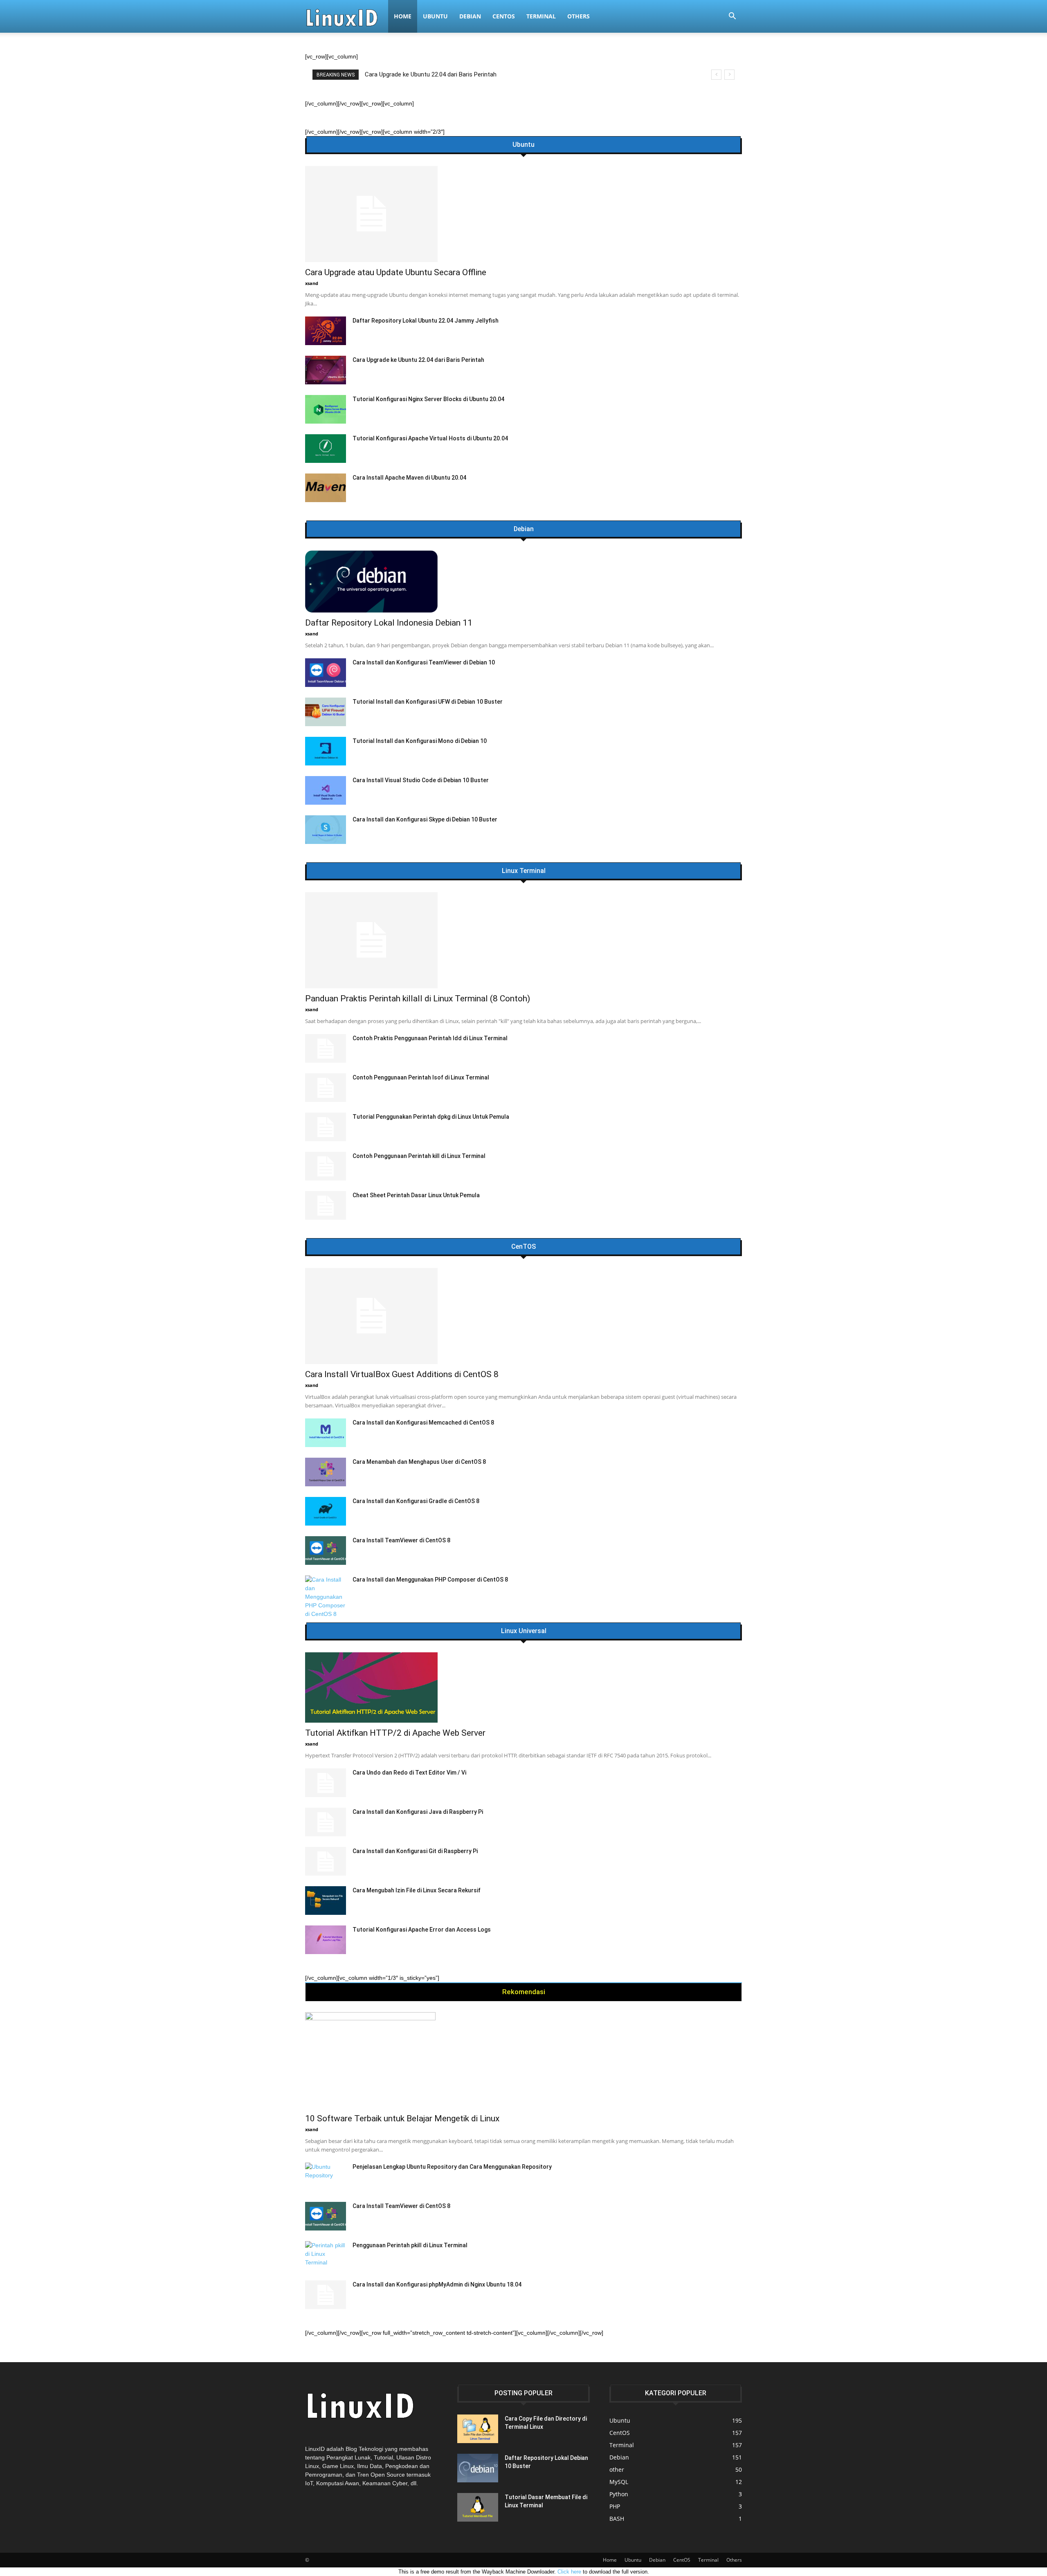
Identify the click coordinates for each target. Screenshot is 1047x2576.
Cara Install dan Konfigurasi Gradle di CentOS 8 (416, 1501)
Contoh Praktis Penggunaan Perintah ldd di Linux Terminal (430, 1038)
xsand (312, 283)
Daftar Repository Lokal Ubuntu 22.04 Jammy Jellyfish (426, 321)
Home (403, 16)
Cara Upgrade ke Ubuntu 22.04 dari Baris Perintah (418, 360)
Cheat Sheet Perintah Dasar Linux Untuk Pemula (416, 1195)
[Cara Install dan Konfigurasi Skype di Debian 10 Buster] (326, 830)
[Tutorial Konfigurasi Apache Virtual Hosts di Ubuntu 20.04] (326, 449)
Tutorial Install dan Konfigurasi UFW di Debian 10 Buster (428, 702)
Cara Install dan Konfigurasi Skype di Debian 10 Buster (425, 819)
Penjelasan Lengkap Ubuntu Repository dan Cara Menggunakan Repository (452, 2167)
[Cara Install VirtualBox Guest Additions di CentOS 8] (523, 1316)
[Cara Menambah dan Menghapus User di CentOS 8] (326, 1472)
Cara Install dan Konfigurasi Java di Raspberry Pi (418, 1812)
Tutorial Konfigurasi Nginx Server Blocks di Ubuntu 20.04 (428, 399)
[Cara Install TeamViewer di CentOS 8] (326, 1551)
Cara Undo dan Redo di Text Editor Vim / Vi (409, 1773)
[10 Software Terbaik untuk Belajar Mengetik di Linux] (523, 2060)
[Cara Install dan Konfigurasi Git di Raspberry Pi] (326, 1861)
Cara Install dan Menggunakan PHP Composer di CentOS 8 (430, 1580)
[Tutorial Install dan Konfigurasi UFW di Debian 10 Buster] (326, 712)
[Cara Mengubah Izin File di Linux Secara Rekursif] (326, 1901)
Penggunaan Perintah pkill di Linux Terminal (410, 2245)
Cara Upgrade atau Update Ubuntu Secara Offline (396, 272)
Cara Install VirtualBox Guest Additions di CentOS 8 (402, 1374)
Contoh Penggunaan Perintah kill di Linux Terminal (419, 1156)
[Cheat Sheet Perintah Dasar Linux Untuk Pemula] (326, 1205)
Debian (470, 16)
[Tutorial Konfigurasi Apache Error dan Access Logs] (326, 1940)
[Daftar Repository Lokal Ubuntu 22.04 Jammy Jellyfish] (326, 331)
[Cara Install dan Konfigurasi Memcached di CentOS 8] (326, 1433)
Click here (569, 2572)
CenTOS (523, 1247)
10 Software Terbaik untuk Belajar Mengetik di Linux (402, 2118)
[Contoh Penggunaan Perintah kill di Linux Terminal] (326, 1166)
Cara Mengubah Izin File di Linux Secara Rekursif (417, 1890)
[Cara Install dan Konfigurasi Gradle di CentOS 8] (326, 1511)
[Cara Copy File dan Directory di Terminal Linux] (478, 2429)
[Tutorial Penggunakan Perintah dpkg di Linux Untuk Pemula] (326, 1127)
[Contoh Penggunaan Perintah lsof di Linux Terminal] (326, 1088)
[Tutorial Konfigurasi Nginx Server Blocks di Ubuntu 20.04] (326, 409)
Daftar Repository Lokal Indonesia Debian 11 (389, 623)
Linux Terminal (524, 871)
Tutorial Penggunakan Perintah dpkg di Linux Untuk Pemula (431, 1117)
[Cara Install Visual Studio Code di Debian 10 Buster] (326, 790)
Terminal (541, 16)
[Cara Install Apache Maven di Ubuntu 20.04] (326, 488)
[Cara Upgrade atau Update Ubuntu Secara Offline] (523, 214)
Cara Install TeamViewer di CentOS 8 (401, 1540)
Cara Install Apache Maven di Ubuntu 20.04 (409, 478)
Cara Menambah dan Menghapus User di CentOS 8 (419, 1462)
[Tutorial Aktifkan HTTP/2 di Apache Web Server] (523, 1687)
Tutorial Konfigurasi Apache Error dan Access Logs (422, 1930)
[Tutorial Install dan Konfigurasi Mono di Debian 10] (326, 751)
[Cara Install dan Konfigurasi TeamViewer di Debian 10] (326, 673)
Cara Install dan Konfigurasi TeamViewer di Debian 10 (424, 662)
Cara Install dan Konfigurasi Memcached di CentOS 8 (423, 1423)
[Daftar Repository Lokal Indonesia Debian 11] (523, 581)
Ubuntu (435, 16)
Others (579, 16)
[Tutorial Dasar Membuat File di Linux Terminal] (478, 2507)
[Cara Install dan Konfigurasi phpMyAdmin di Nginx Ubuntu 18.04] (326, 2295)
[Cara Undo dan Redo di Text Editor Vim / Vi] (326, 1783)
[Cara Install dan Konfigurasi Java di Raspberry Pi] (326, 1822)
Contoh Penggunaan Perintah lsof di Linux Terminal (421, 1077)
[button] (732, 17)
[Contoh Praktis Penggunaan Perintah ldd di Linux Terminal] (326, 1048)
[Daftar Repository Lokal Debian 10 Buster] (478, 2468)
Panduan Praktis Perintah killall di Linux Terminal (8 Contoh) (445, 74)
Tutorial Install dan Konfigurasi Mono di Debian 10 (420, 741)
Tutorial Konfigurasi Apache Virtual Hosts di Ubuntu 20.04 (430, 438)
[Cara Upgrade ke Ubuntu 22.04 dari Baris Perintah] (326, 370)
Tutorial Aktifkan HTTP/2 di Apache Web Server (395, 1733)
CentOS (504, 16)
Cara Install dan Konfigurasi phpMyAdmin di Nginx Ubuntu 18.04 (437, 2284)
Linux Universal (524, 1631)
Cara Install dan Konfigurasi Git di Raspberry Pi (415, 1851)
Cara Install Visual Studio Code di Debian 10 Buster (421, 780)
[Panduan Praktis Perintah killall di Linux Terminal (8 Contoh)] (523, 940)
